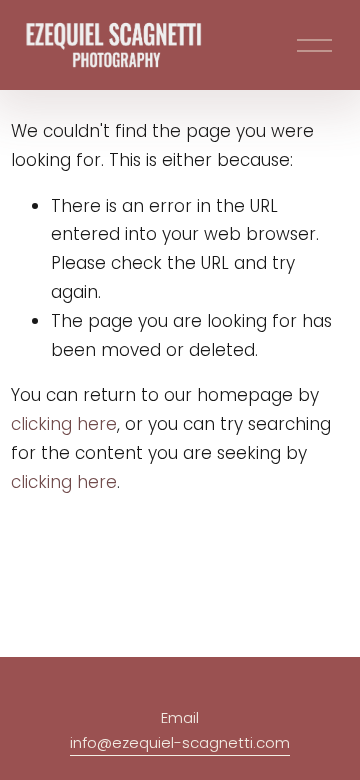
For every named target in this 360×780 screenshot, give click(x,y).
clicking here (64, 424)
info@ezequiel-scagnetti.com (180, 742)
